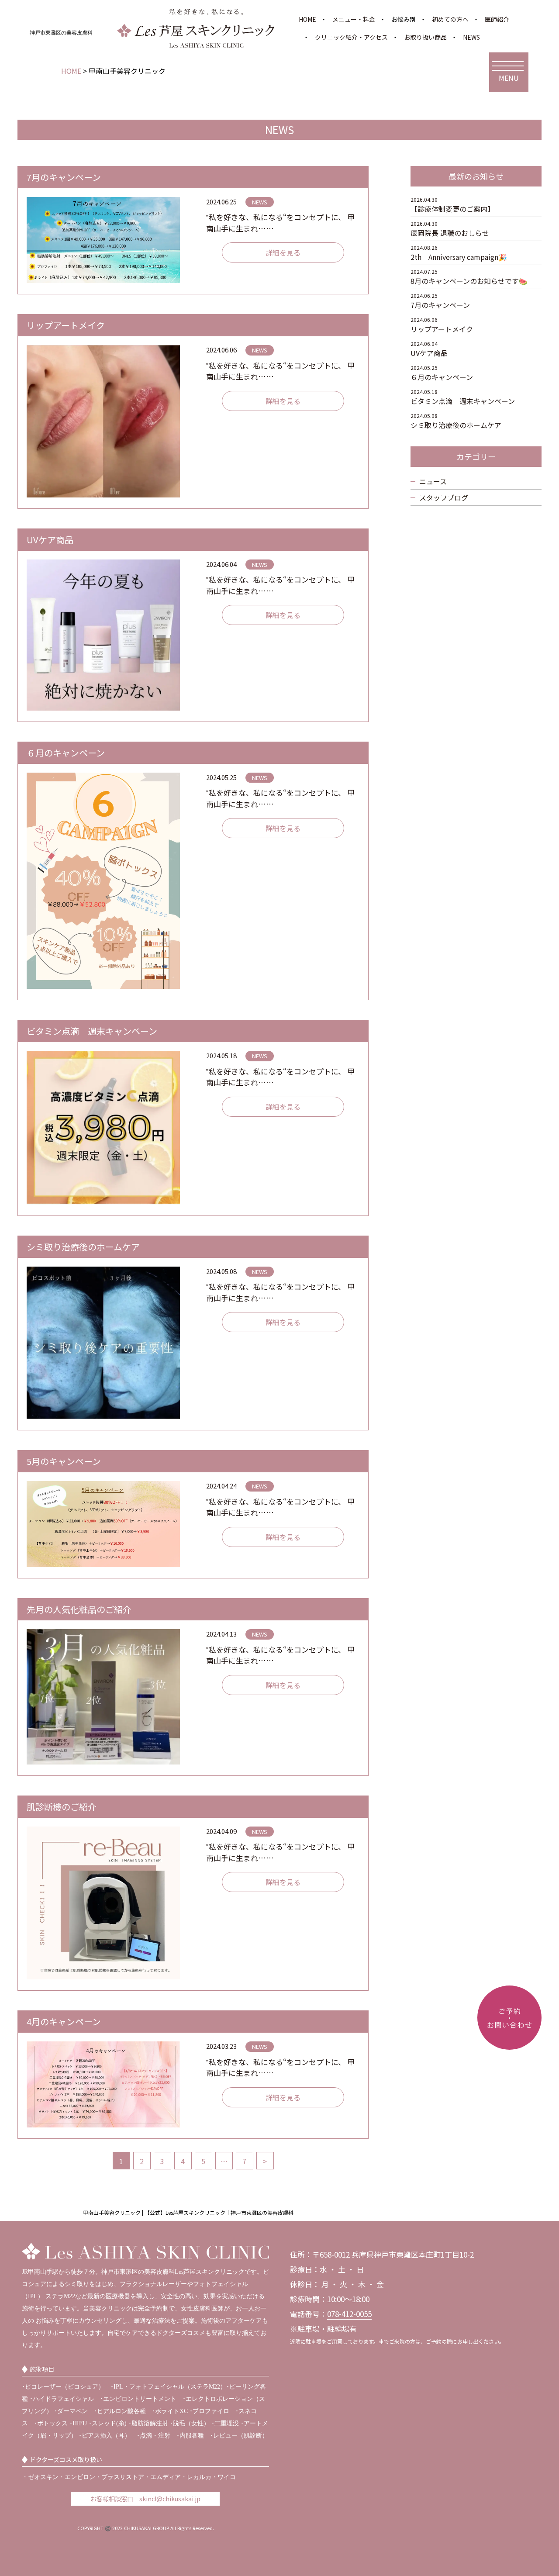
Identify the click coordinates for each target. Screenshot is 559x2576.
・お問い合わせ (507, 2106)
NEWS (471, 37)
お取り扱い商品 (425, 37)
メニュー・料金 (354, 19)
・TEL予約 (500, 2093)
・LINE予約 (501, 2080)
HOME (307, 19)
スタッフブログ (444, 497)
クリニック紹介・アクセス (351, 37)
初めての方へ (450, 19)
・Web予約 (501, 2068)
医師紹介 (497, 19)
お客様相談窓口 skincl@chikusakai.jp (145, 2499)
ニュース (433, 481)
